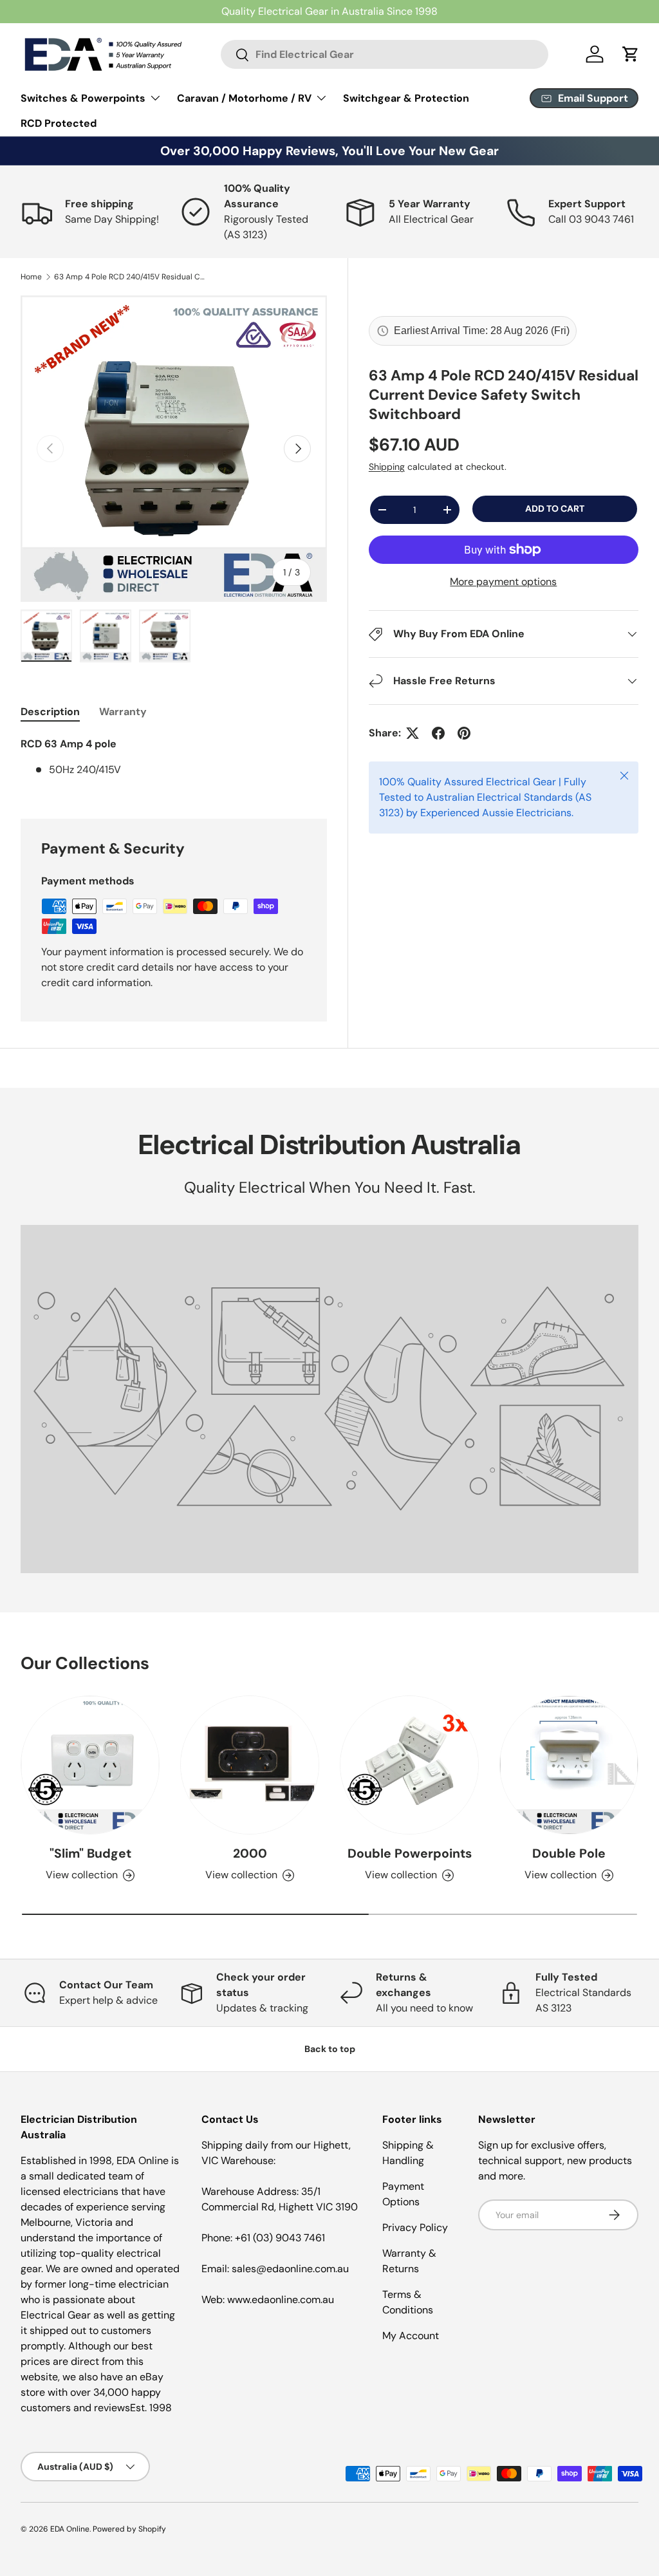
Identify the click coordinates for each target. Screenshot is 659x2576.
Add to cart (555, 509)
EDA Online (70, 2529)
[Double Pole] (569, 1765)
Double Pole (569, 1853)
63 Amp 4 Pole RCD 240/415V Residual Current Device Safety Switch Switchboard (131, 277)
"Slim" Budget (90, 1853)
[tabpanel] (174, 762)
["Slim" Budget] (90, 1765)
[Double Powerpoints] (409, 1765)
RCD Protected (59, 123)
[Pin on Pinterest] (464, 733)
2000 (250, 1853)
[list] (174, 449)
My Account (411, 2336)
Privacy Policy (415, 2227)
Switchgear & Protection (406, 98)
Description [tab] (50, 712)
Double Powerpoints (410, 1853)
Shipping (387, 467)
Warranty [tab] (123, 712)
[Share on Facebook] (438, 733)
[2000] (250, 1765)
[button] (631, 54)
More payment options (503, 582)
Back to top (330, 2049)
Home (31, 277)
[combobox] (385, 54)
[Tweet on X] (413, 733)
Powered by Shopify (129, 2529)
